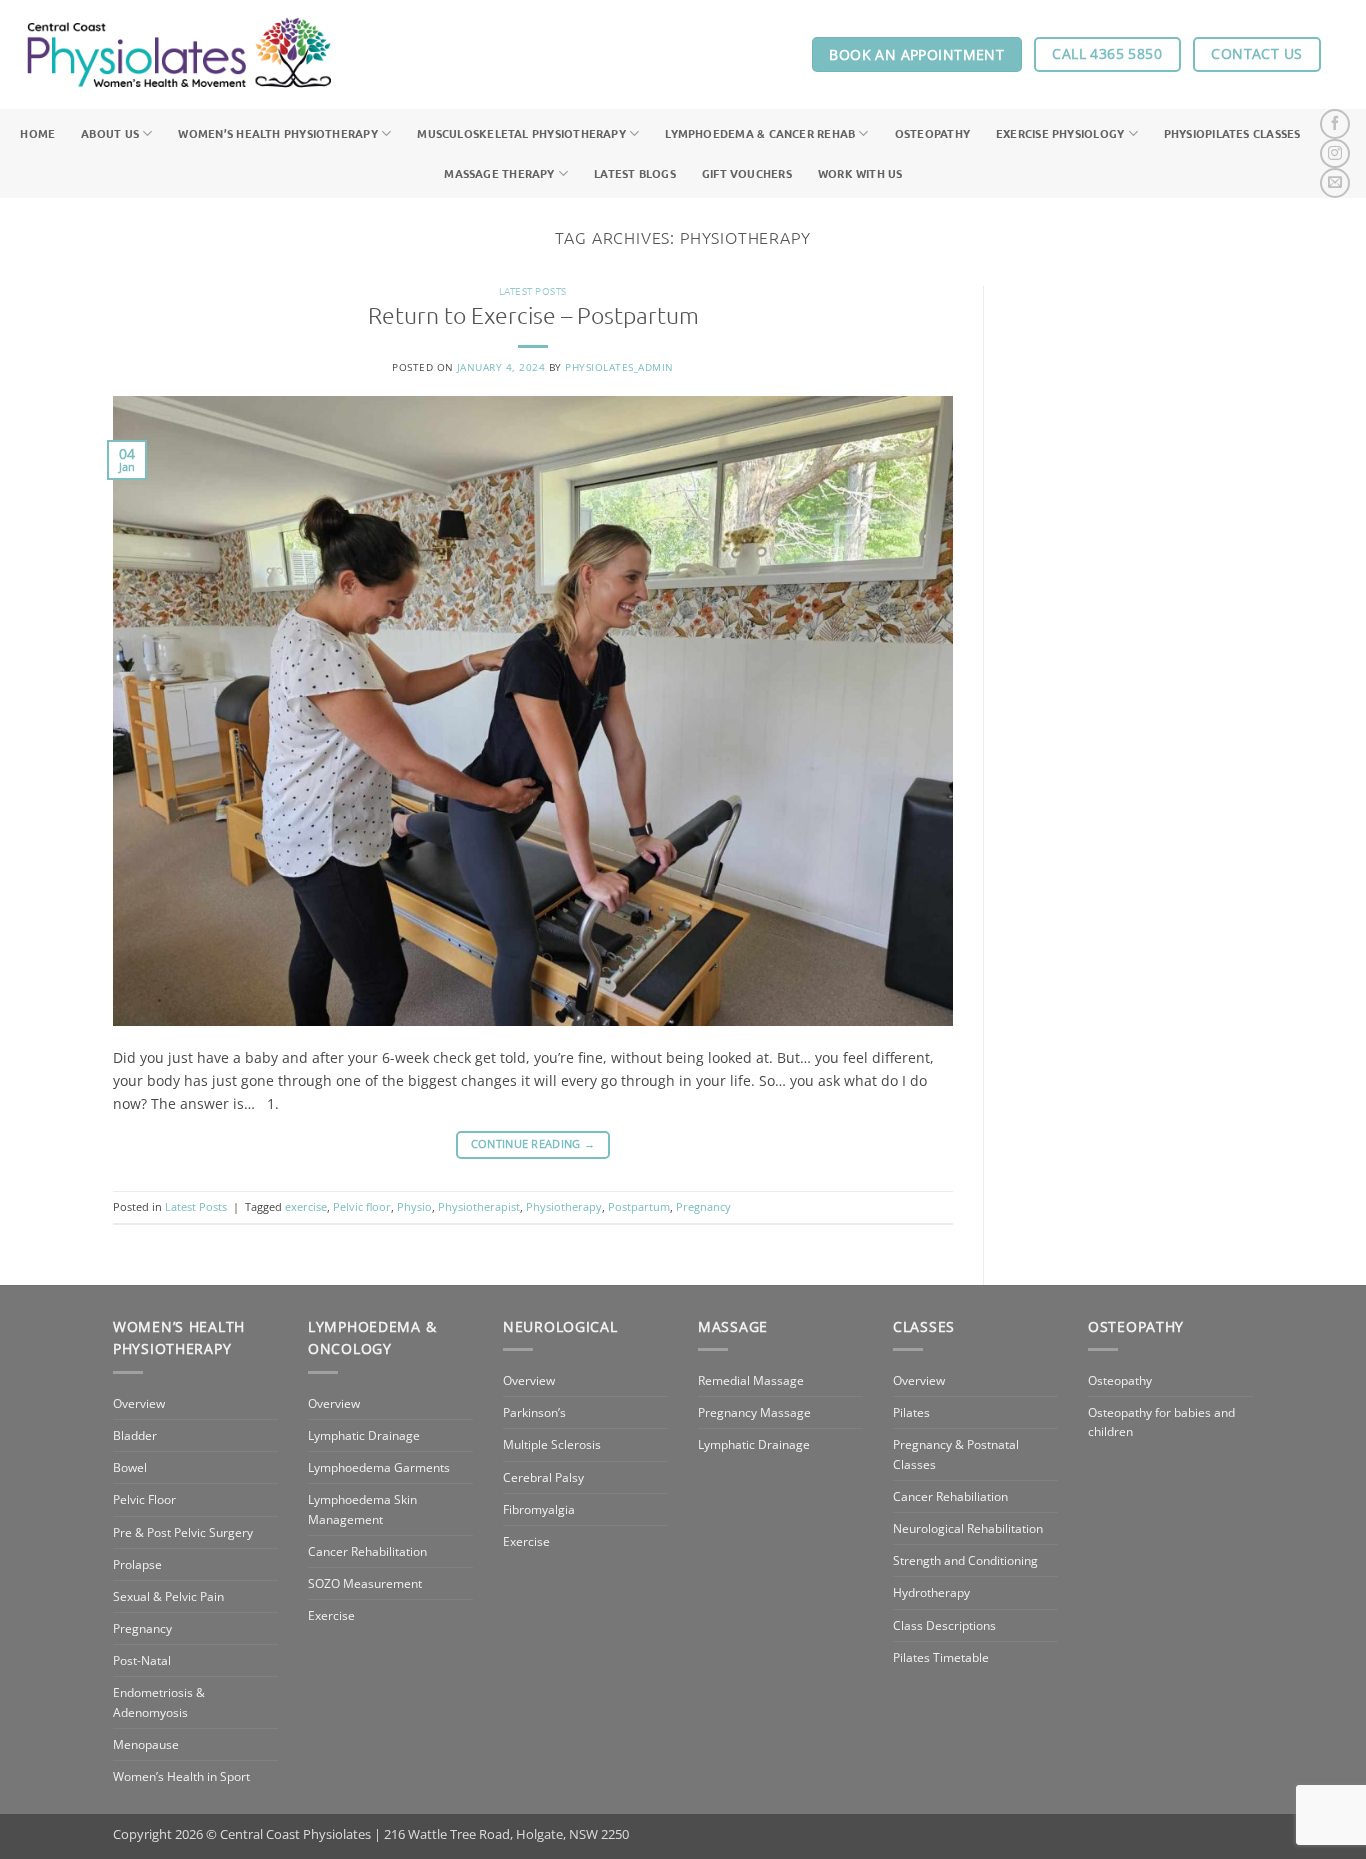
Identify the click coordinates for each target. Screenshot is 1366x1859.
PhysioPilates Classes (1232, 133)
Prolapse (137, 1564)
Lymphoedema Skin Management (362, 1509)
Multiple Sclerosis (552, 1444)
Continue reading (533, 1144)
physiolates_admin (619, 367)
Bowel (130, 1467)
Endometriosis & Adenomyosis (159, 1702)
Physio (414, 1206)
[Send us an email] (1334, 183)
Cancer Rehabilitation (367, 1551)
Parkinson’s (534, 1412)
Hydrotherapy (931, 1592)
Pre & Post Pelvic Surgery (183, 1532)
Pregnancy (703, 1206)
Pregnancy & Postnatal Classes (956, 1454)
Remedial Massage (751, 1380)
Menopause (146, 1744)
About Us (110, 133)
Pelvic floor (362, 1206)
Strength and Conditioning (965, 1560)
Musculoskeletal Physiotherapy (521, 133)
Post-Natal (142, 1660)
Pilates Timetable (941, 1657)
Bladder (135, 1435)
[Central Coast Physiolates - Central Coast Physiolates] (179, 55)
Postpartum (639, 1206)
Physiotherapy (564, 1206)
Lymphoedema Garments (379, 1467)
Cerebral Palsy (543, 1477)
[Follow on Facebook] (1334, 124)
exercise (306, 1206)
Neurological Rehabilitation (968, 1528)
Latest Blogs (635, 173)
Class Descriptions (944, 1625)
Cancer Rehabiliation (950, 1496)
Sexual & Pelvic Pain (168, 1596)
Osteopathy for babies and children (1161, 1422)
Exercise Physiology (1060, 133)
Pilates (911, 1412)
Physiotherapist (479, 1206)
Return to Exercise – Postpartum (533, 315)
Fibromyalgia (539, 1509)
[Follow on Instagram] (1334, 154)
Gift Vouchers (747, 173)
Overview (139, 1403)
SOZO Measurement (365, 1583)
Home (37, 133)
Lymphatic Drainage (364, 1435)
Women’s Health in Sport (181, 1776)
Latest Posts (533, 290)
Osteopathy (932, 133)
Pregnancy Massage (754, 1412)
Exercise (331, 1615)
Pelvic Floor (144, 1499)
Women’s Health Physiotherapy (277, 133)
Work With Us (860, 173)
